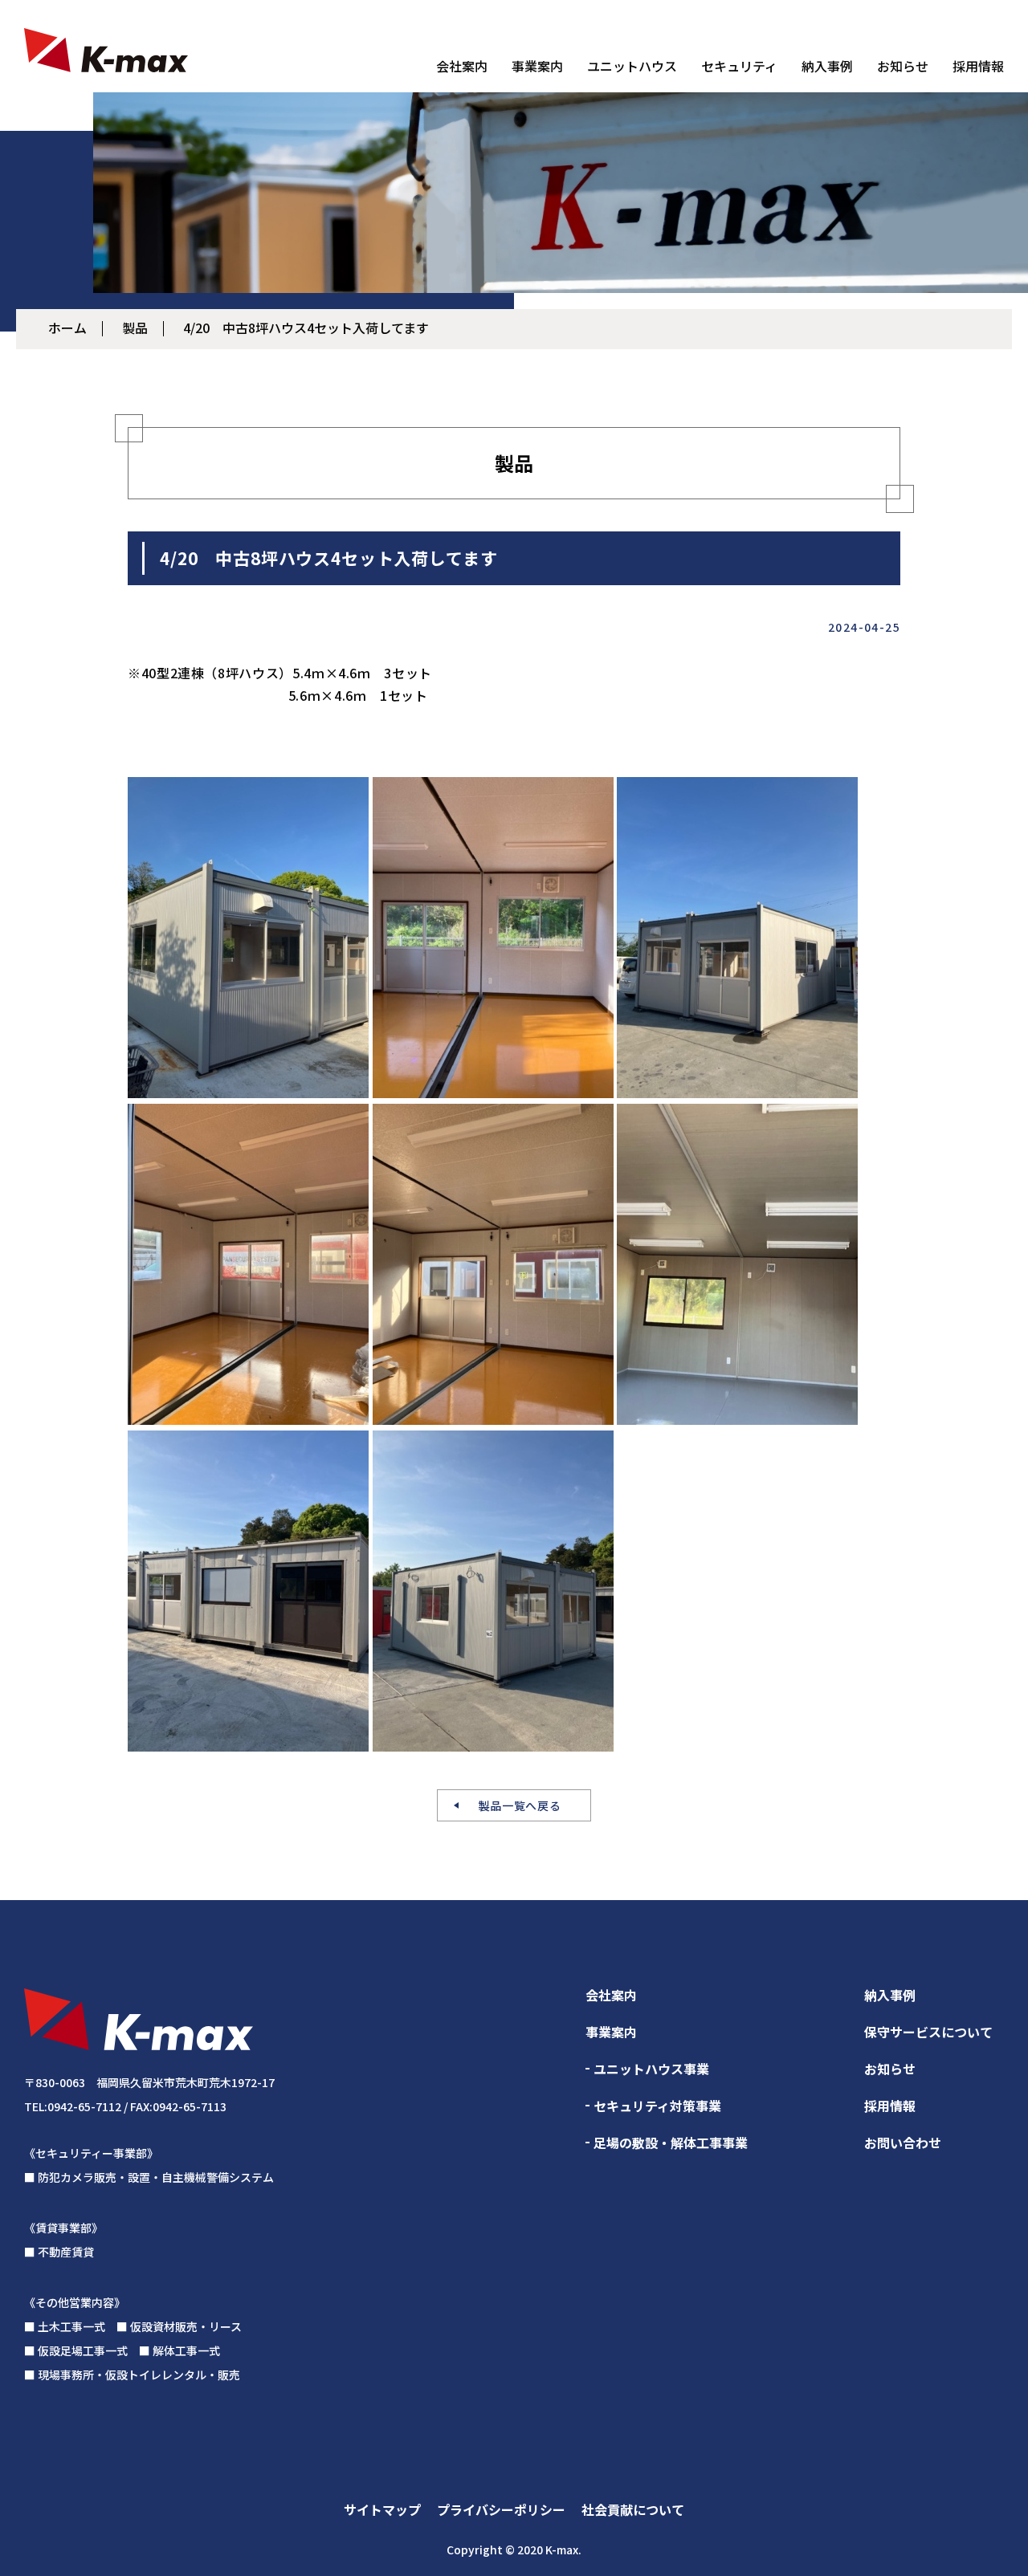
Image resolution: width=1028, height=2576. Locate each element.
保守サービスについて (928, 2032)
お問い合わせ (903, 2143)
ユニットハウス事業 (651, 2069)
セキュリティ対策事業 (657, 2106)
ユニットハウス (632, 66)
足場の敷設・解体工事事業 (671, 2143)
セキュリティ (739, 66)
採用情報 (978, 66)
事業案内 (537, 66)
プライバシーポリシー (501, 2509)
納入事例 (827, 66)
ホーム (67, 328)
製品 (135, 328)
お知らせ (903, 66)
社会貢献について (633, 2509)
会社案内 (462, 66)
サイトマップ (382, 2509)
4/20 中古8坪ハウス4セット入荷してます (306, 328)
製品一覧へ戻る (520, 1805)
